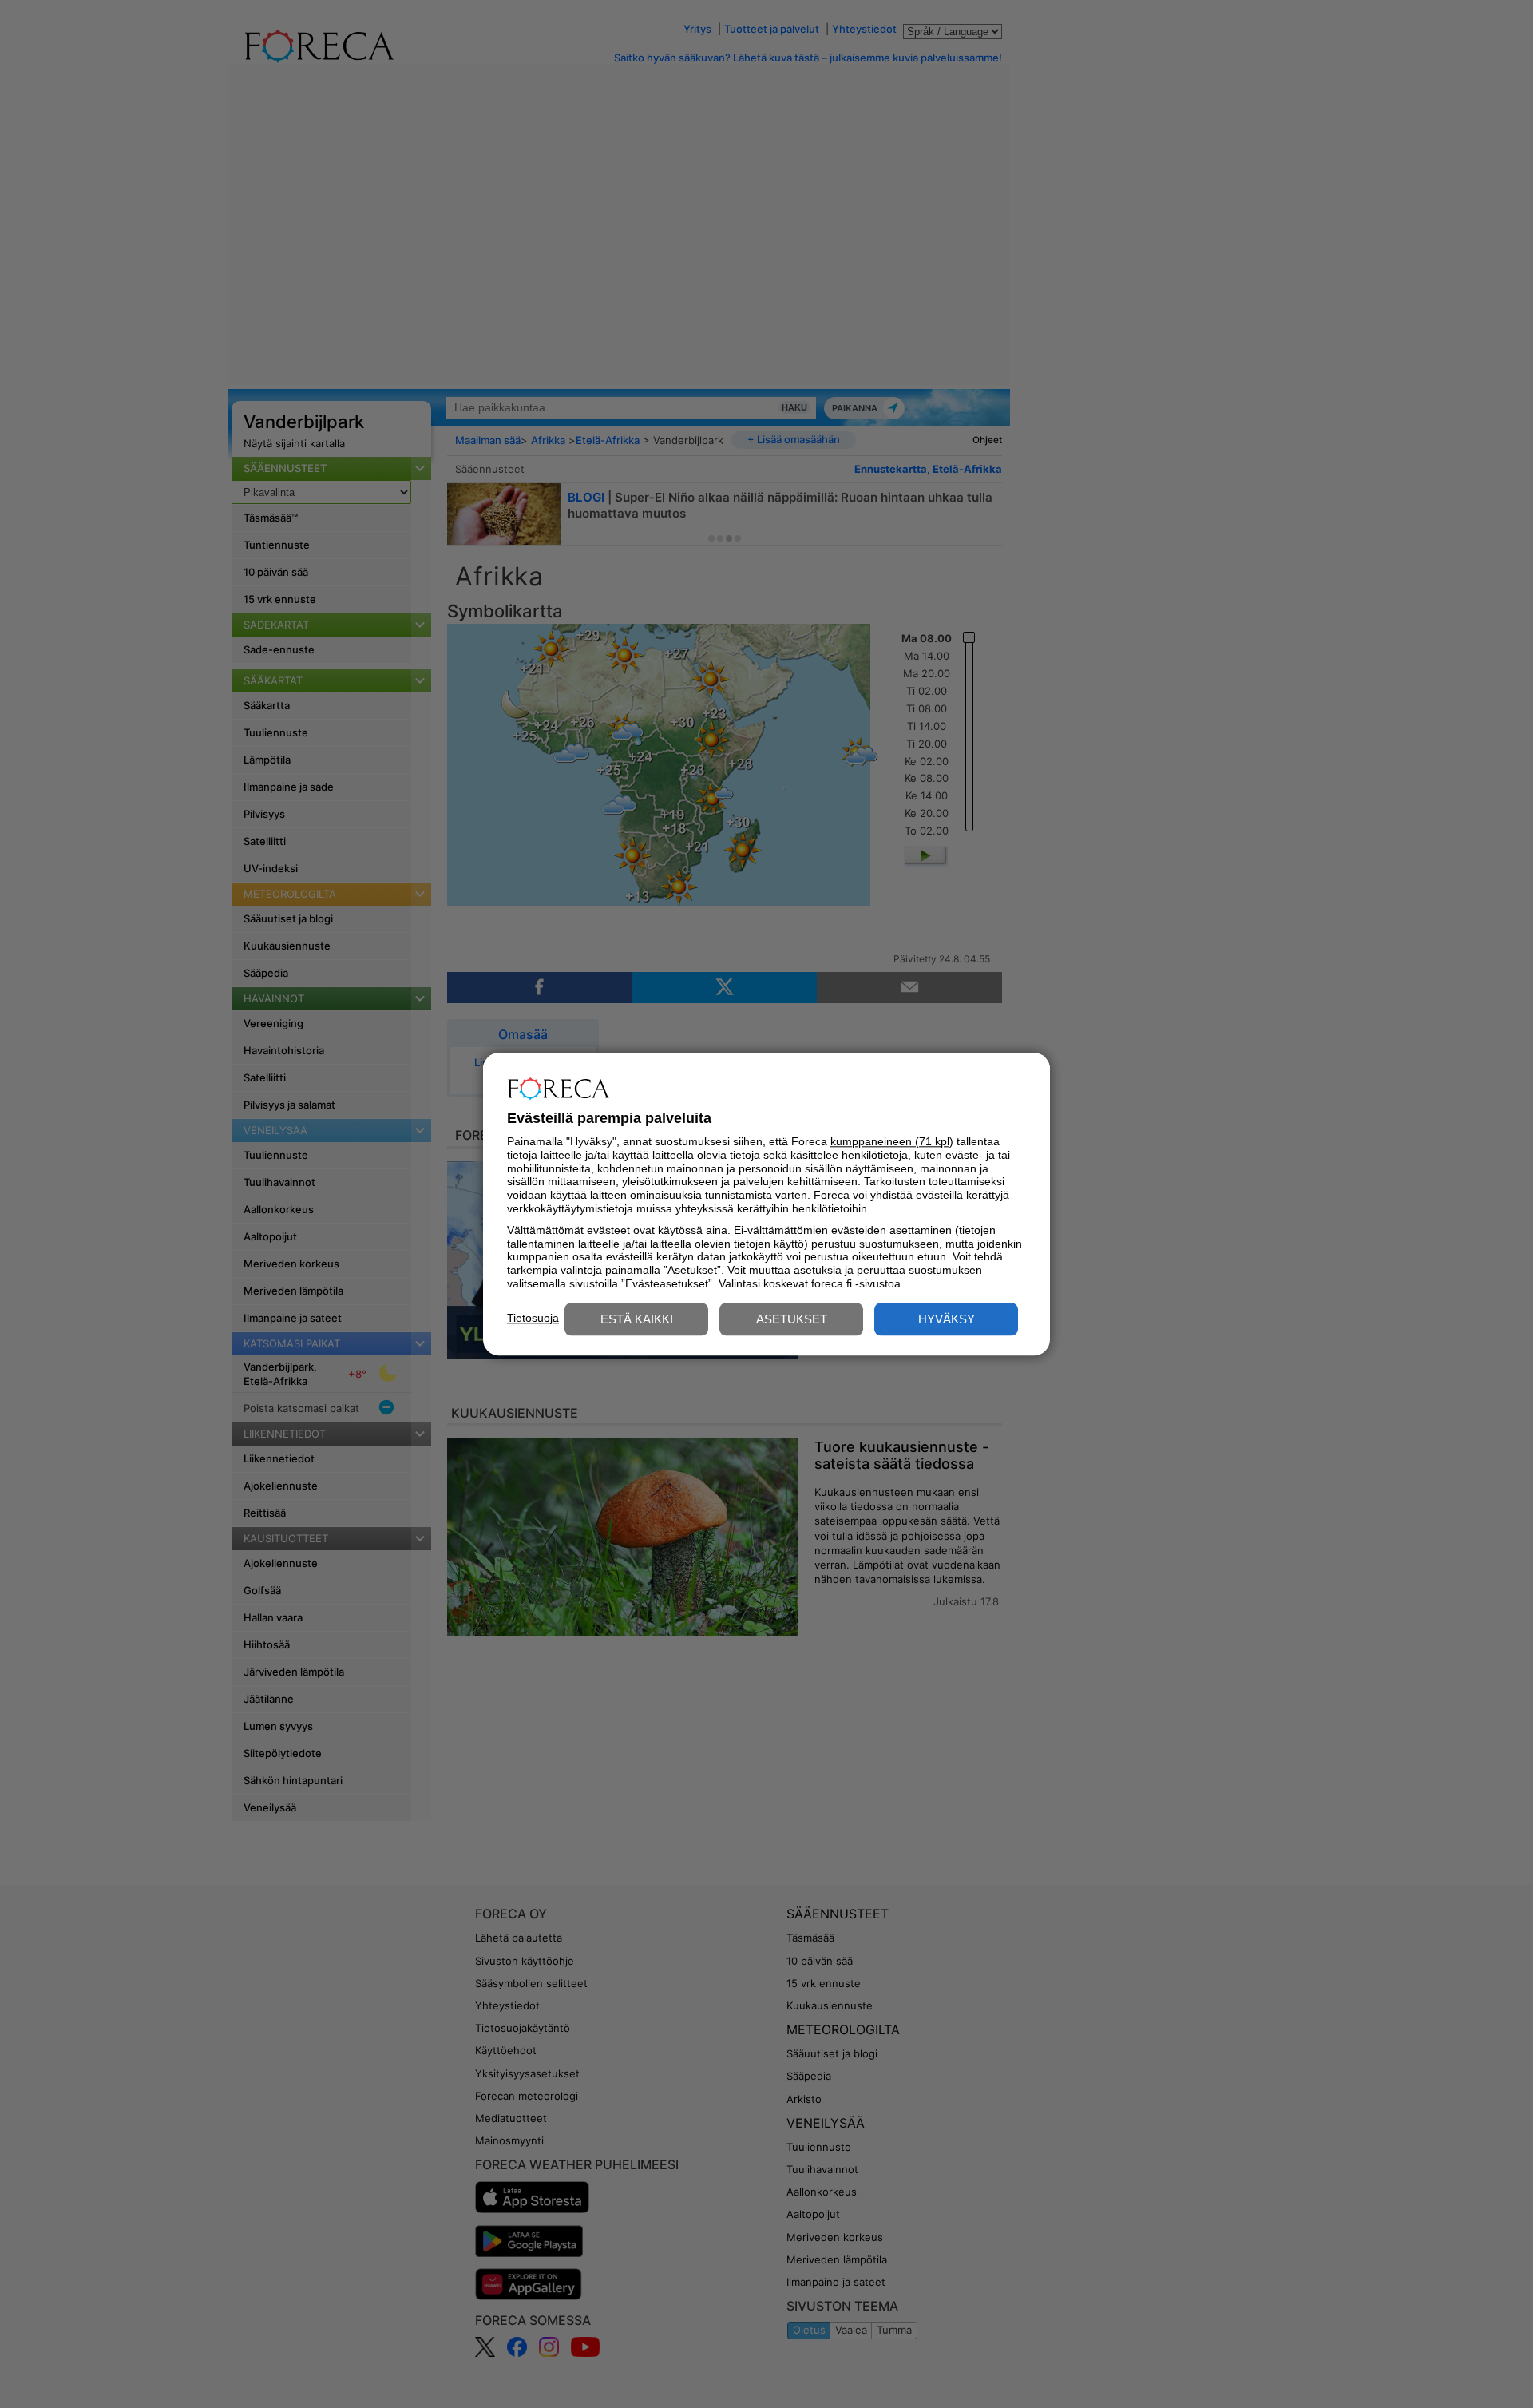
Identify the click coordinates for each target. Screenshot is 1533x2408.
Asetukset (792, 1319)
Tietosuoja (533, 1318)
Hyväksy (947, 1319)
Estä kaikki (637, 1319)
